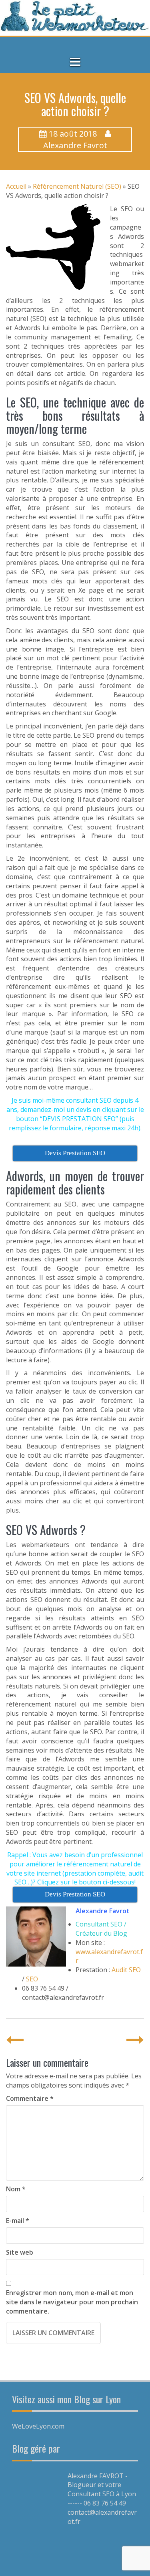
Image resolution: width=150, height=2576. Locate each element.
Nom (16, 2189)
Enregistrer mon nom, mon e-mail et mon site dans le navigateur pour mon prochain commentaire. (72, 2302)
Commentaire (30, 2098)
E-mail (18, 2221)
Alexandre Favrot (75, 145)
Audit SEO (126, 1970)
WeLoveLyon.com (38, 2426)
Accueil (16, 186)
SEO (32, 1979)
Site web (20, 2252)
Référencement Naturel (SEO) (77, 186)
